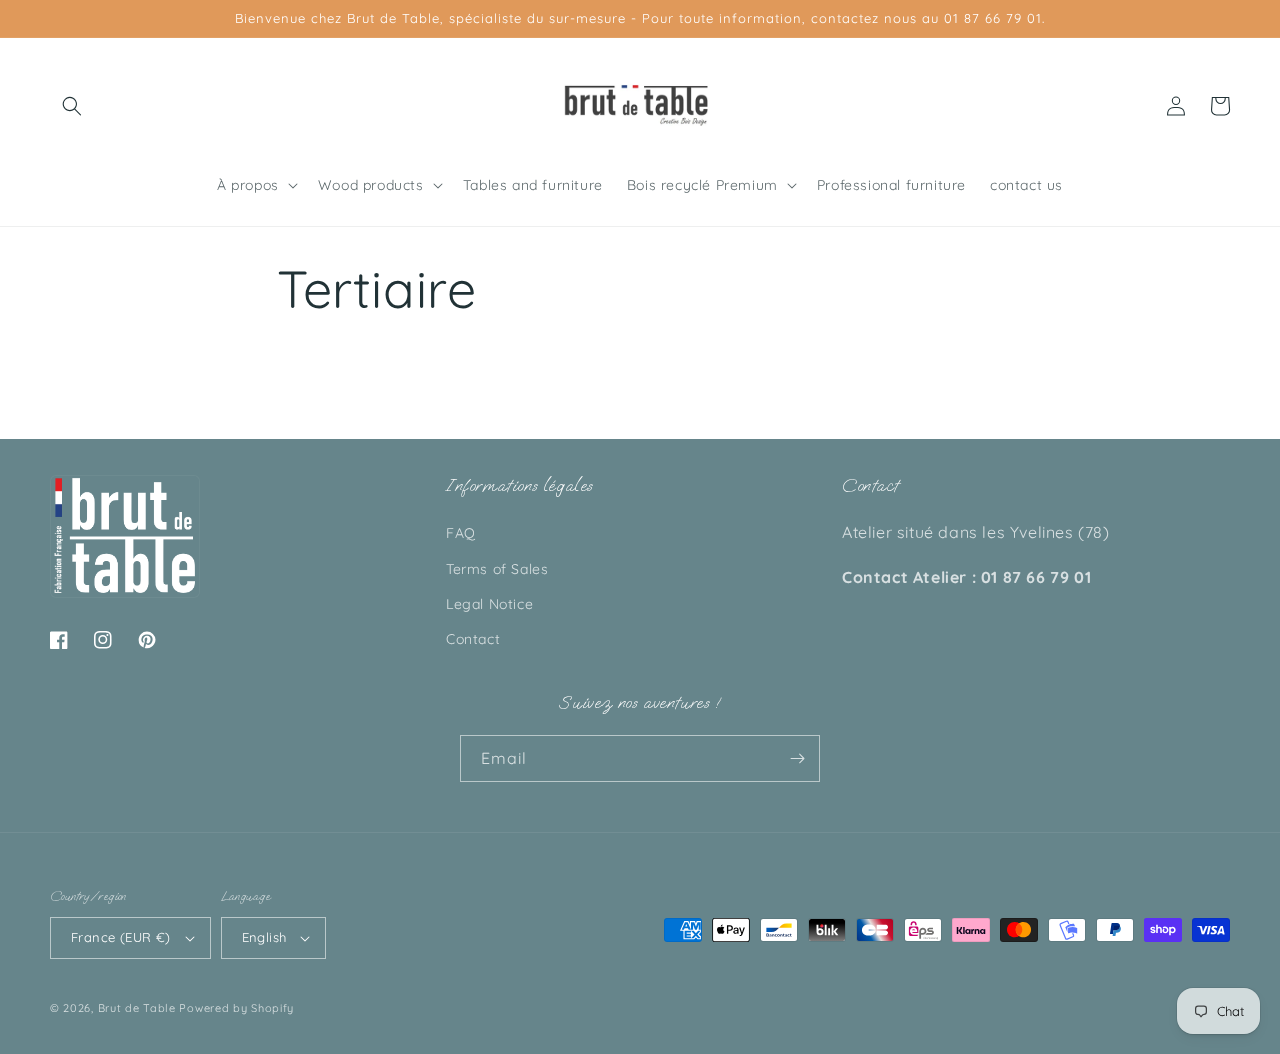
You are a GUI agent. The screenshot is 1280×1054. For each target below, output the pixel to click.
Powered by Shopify (236, 1008)
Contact (473, 639)
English (264, 937)
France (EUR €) (121, 937)
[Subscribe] (797, 758)
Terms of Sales (497, 569)
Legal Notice (489, 604)
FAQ (461, 533)
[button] (72, 106)
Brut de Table (137, 1008)
